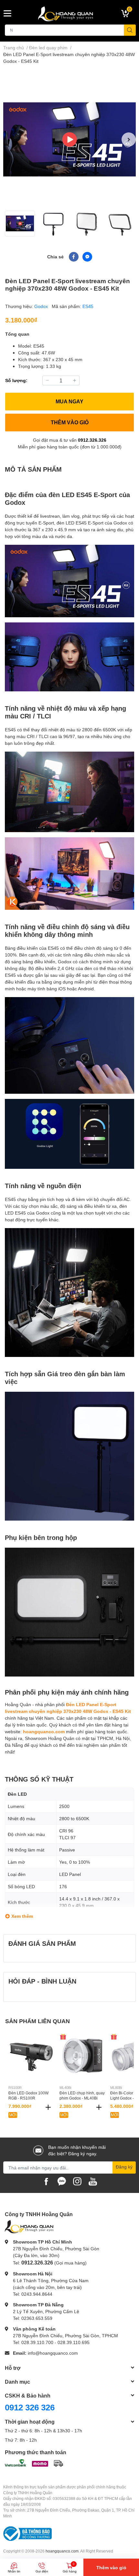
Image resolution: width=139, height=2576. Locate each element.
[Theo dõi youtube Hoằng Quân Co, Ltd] (93, 2181)
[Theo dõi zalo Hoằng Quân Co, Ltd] (62, 2181)
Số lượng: (16, 380)
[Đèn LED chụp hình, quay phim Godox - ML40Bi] (82, 2056)
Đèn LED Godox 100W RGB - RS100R (28, 2096)
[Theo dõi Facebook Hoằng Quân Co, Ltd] (46, 2181)
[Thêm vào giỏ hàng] (48, 2107)
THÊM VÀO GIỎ (70, 422)
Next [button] (129, 139)
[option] (69, 139)
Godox (42, 306)
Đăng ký (124, 2167)
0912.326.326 (92, 440)
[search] (130, 30)
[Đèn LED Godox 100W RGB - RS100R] (31, 2056)
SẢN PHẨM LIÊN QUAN (37, 2021)
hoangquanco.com (44, 1731)
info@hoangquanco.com (53, 2353)
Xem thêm (22, 1916)
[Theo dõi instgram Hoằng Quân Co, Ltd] (77, 2181)
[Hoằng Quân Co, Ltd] (70, 14)
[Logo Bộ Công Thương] (27, 2533)
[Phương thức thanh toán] (34, 2462)
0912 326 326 (30, 2407)
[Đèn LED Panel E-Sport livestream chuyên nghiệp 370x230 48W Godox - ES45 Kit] (69, 139)
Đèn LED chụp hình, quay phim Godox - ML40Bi (82, 2096)
